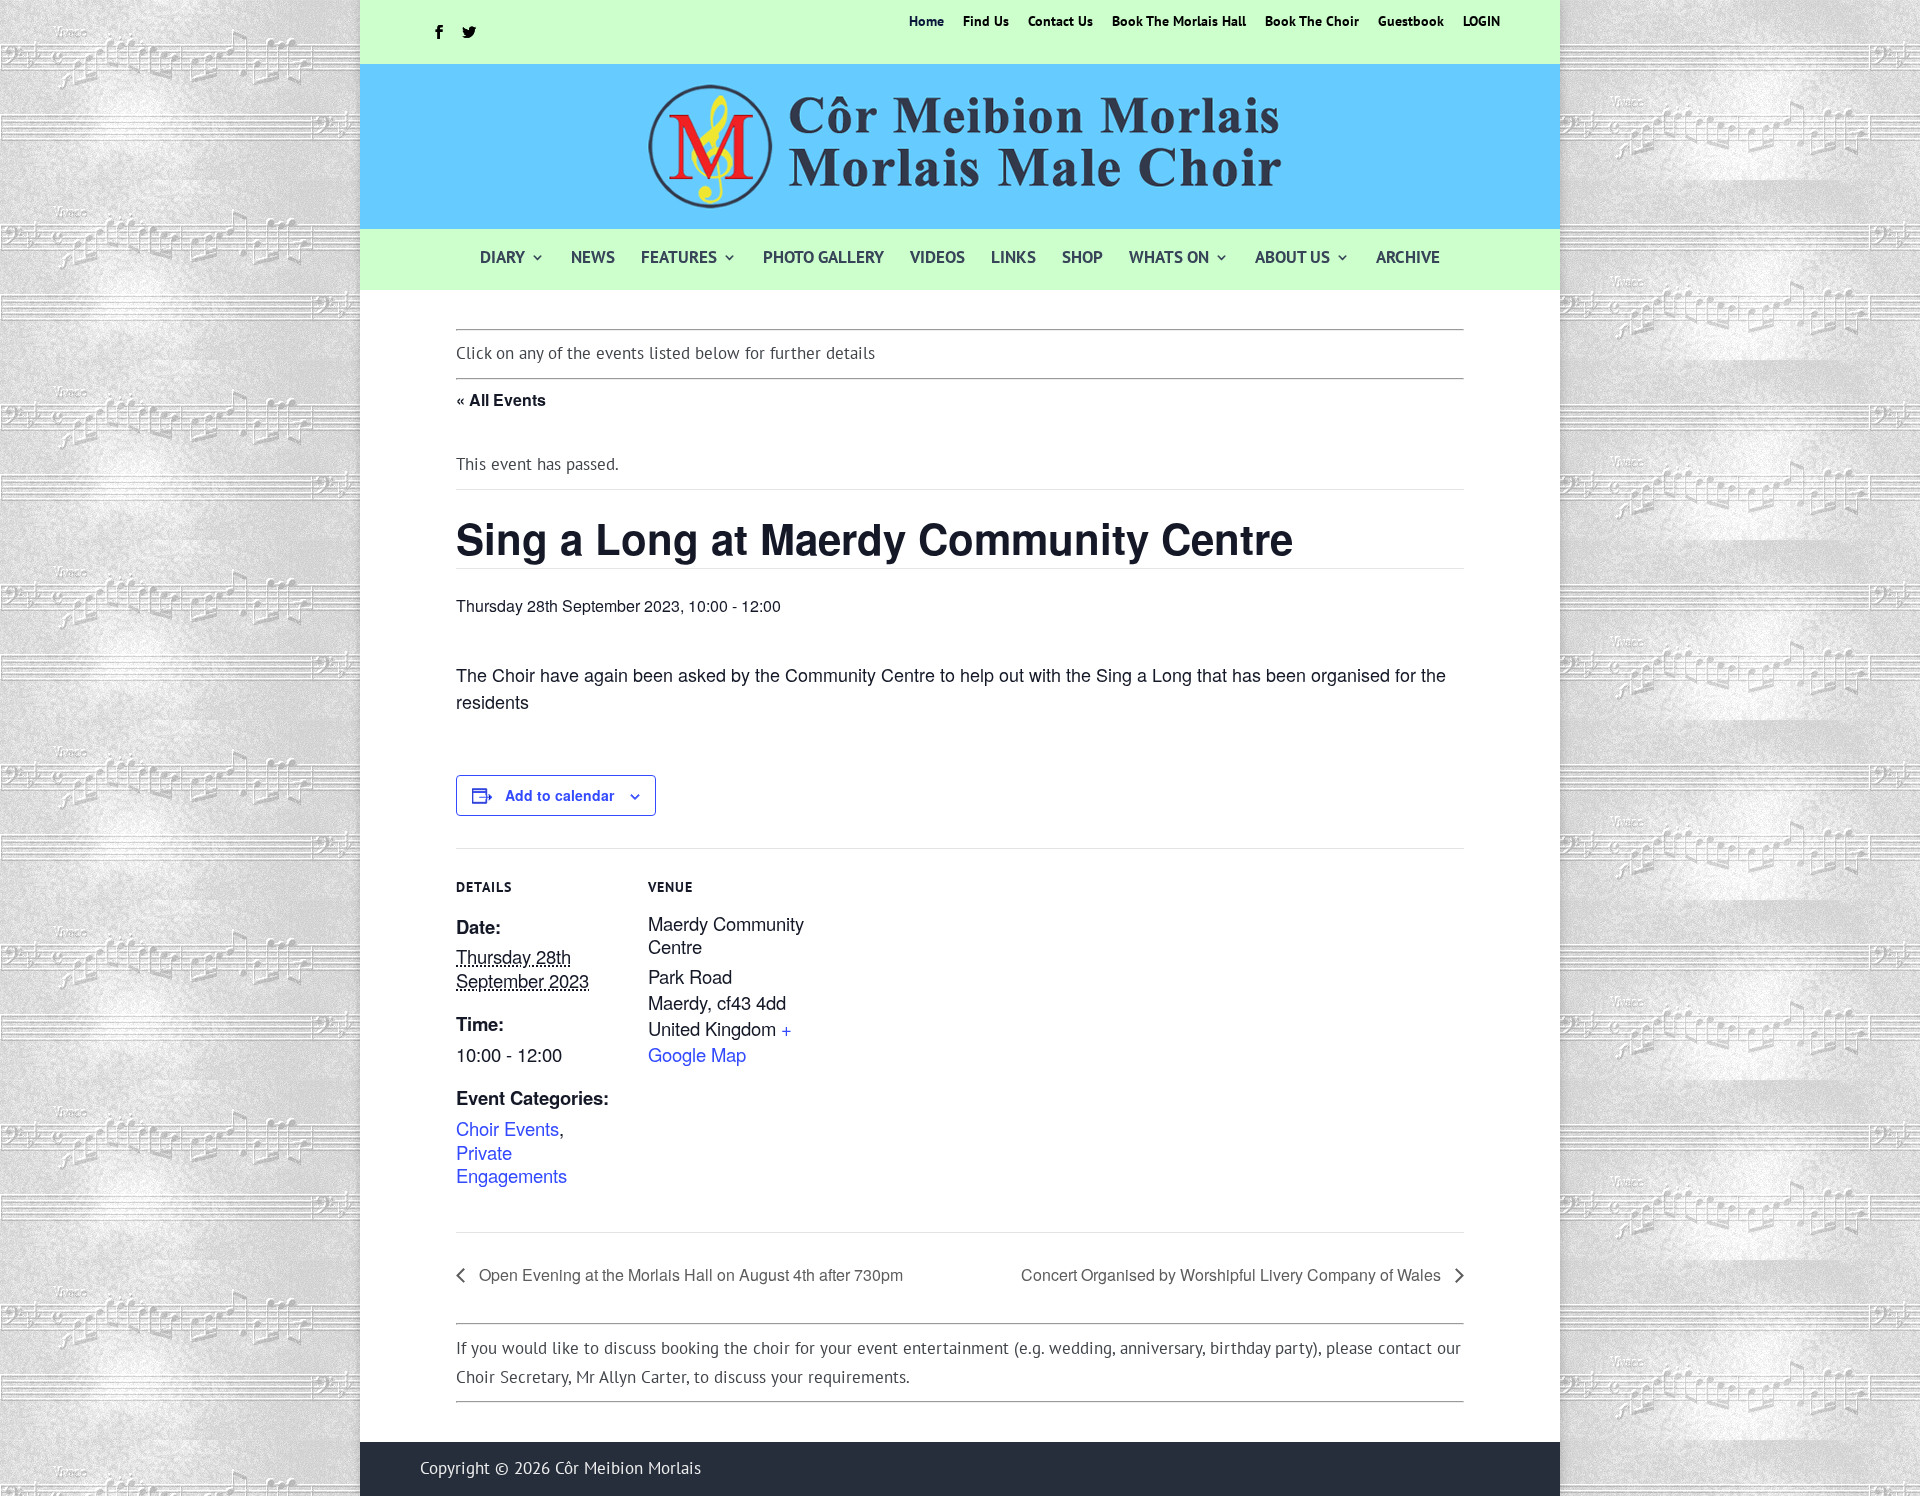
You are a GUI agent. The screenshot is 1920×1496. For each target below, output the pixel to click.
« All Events (501, 399)
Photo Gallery (823, 257)
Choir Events (507, 1128)
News (593, 257)
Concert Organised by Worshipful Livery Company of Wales (1233, 1274)
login (1481, 22)
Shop (1082, 257)
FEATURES (679, 257)
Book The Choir (1312, 22)
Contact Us (1060, 22)
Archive (1408, 257)
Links (1013, 257)
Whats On (1169, 257)
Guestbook (1411, 22)
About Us (1292, 257)
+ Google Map (720, 1041)
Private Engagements (511, 1164)
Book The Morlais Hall (1179, 22)
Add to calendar (559, 795)
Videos (937, 257)
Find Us (986, 22)
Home (926, 22)
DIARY (502, 257)
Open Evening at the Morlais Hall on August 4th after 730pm (689, 1274)
